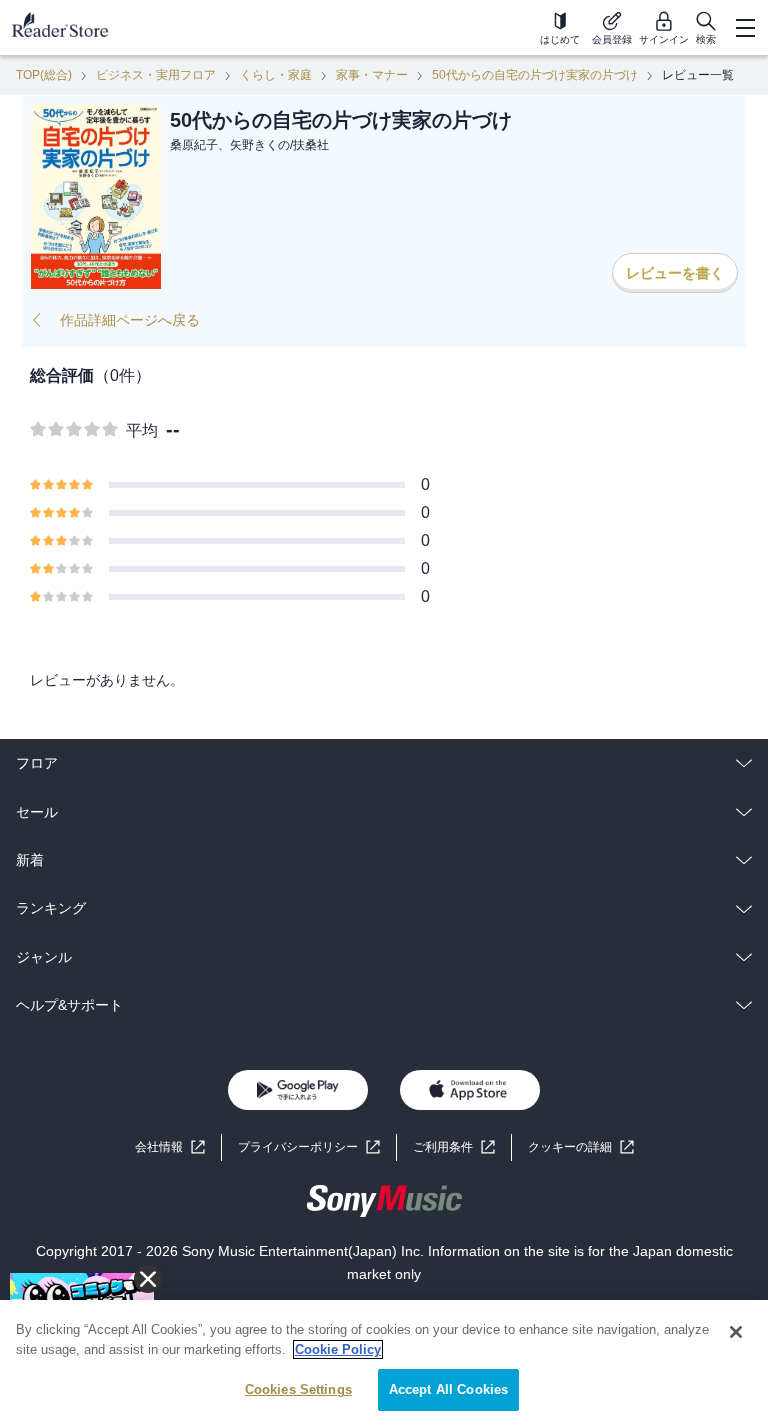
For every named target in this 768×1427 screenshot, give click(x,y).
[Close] (736, 1332)
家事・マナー (372, 75)
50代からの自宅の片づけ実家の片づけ (535, 75)
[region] (384, 1363)
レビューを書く (675, 273)
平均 (142, 430)
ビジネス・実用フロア (156, 75)
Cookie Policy (338, 1349)
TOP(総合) (44, 75)
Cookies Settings (298, 1389)
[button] (581, 1147)
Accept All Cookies (448, 1389)
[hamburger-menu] (745, 28)
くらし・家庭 (276, 75)
